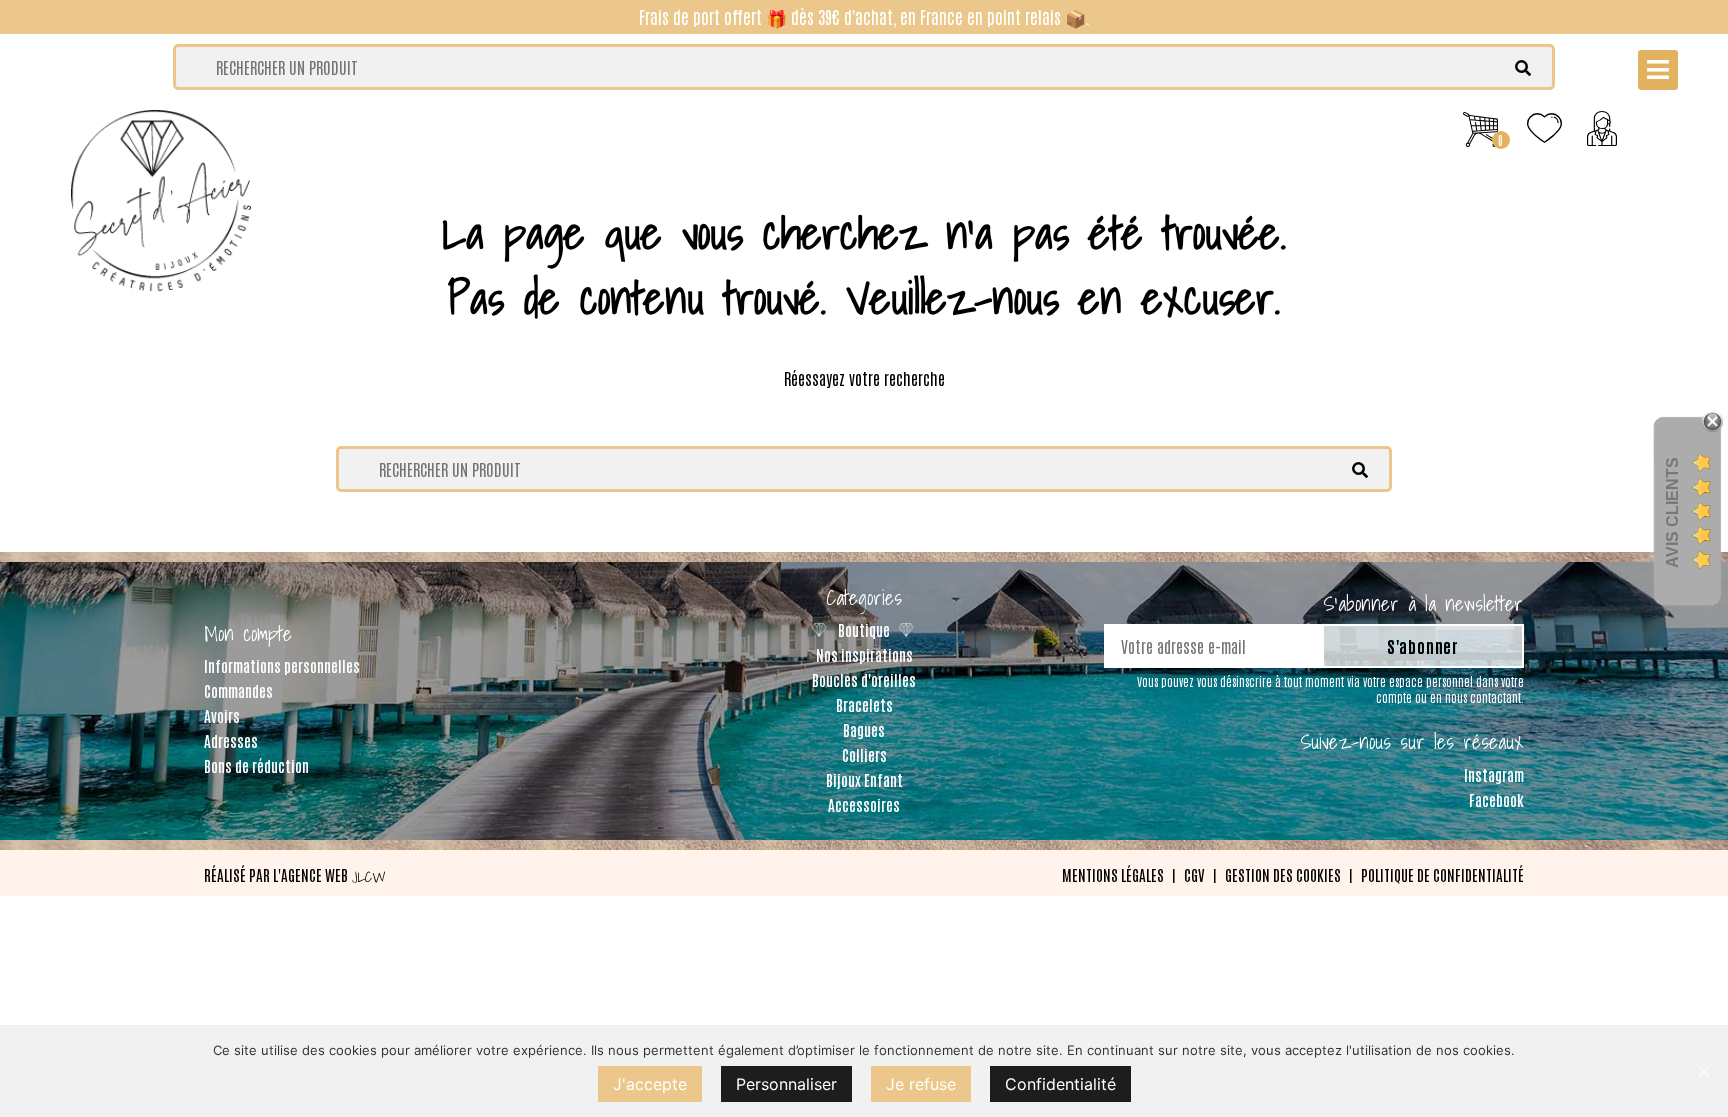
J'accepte (650, 1084)
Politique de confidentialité (1442, 874)
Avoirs (222, 715)
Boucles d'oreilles (864, 679)
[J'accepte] (1703, 1071)
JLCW (368, 876)
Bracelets (864, 704)
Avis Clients (1672, 511)
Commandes (238, 690)
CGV (1194, 874)
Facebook (1496, 799)
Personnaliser (786, 1084)
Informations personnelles (282, 665)
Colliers (864, 754)
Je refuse (921, 1084)
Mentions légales (1113, 874)
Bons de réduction (256, 765)
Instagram (1494, 774)
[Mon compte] (1602, 123)
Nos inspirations (864, 654)
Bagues (864, 729)
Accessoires (864, 804)
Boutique (864, 629)
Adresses (231, 740)
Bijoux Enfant (864, 779)
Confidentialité (1060, 1084)
